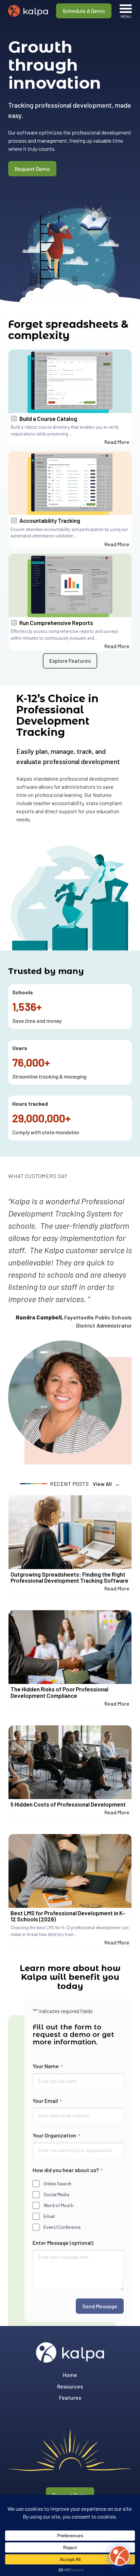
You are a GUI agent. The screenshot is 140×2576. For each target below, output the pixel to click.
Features (70, 2397)
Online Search (57, 2183)
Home (70, 2375)
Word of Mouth (58, 2205)
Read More (117, 442)
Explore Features (70, 661)
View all (102, 1484)
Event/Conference (62, 2227)
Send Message (100, 2306)
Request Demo (32, 169)
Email (49, 2216)
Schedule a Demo (84, 11)
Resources (70, 2386)
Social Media (56, 2194)
